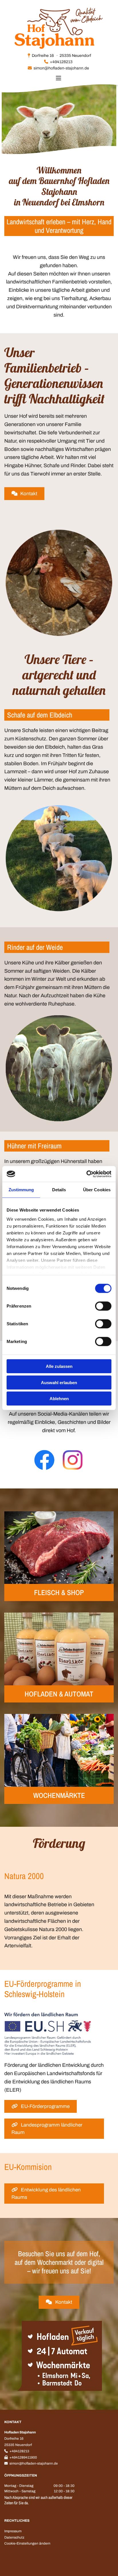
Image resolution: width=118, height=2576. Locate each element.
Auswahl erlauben (59, 1382)
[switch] (103, 1306)
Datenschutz (14, 2537)
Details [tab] (59, 1190)
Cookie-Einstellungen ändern (27, 2543)
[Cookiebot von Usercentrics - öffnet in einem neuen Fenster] (86, 1174)
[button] (24, 494)
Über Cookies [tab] (97, 1190)
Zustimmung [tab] (21, 1190)
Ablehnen (59, 1399)
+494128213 (61, 62)
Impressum (13, 2531)
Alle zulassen (59, 1366)
